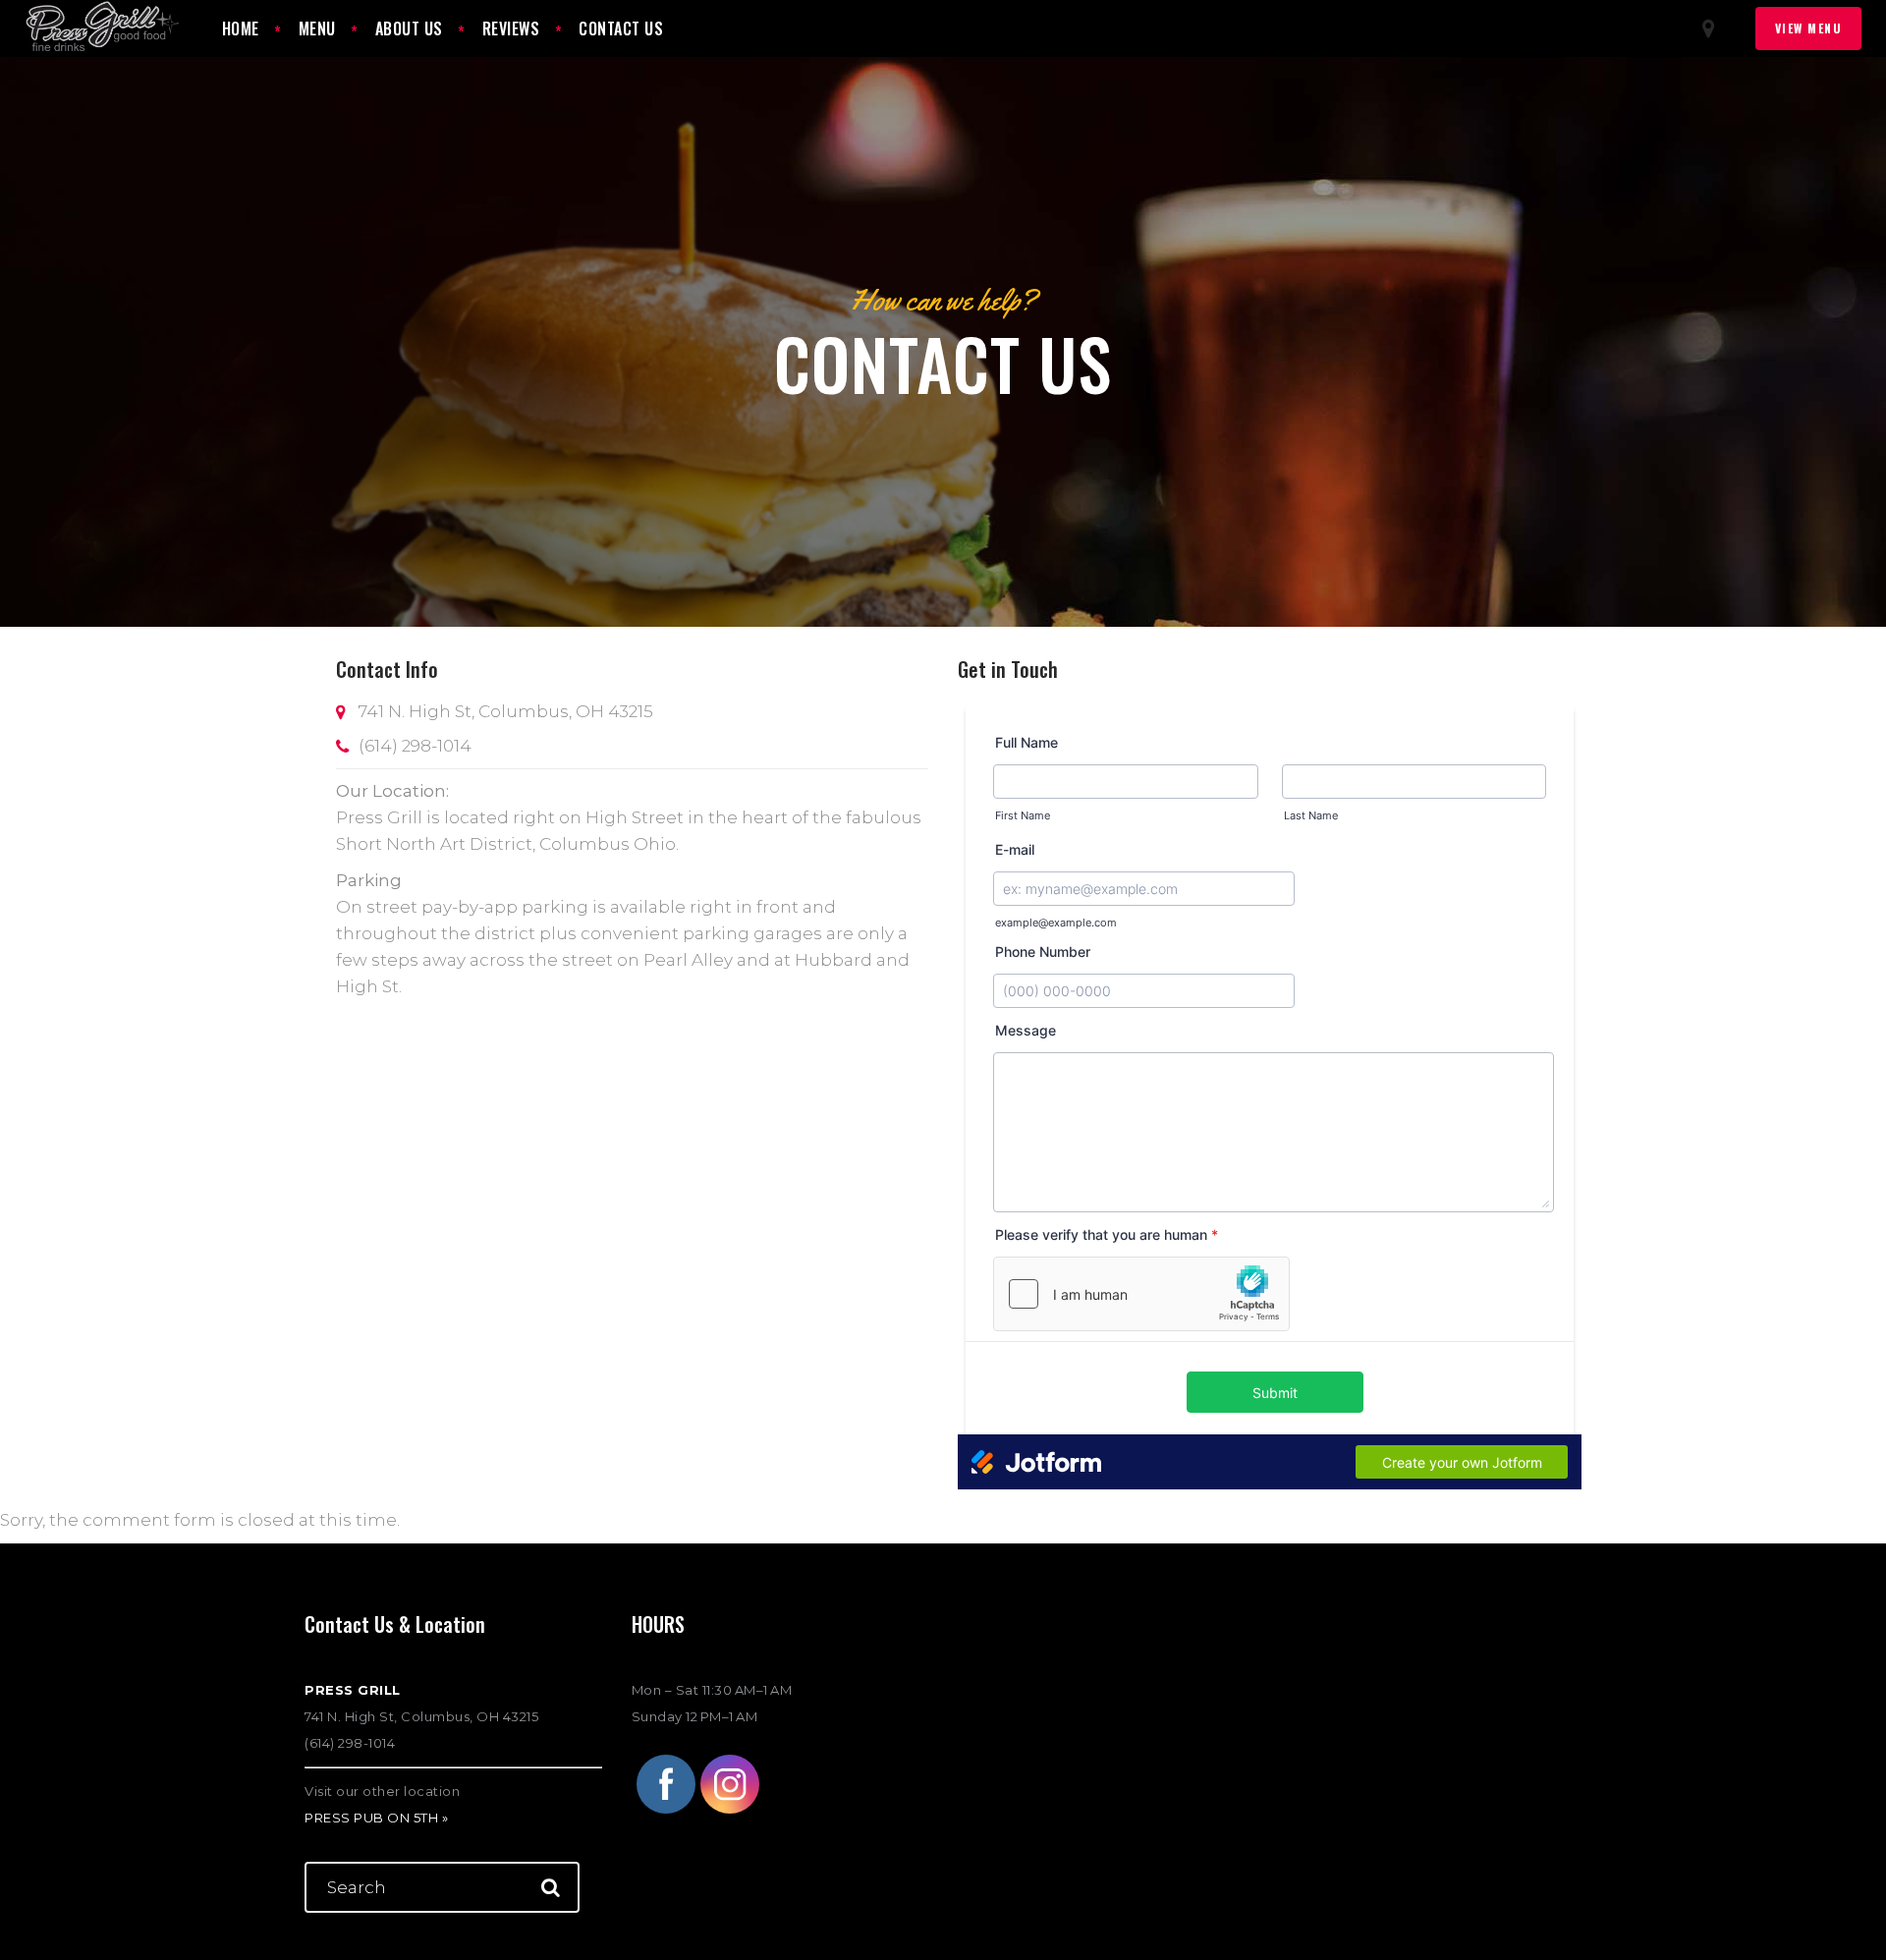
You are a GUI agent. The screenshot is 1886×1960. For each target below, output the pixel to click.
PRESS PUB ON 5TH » (376, 1818)
